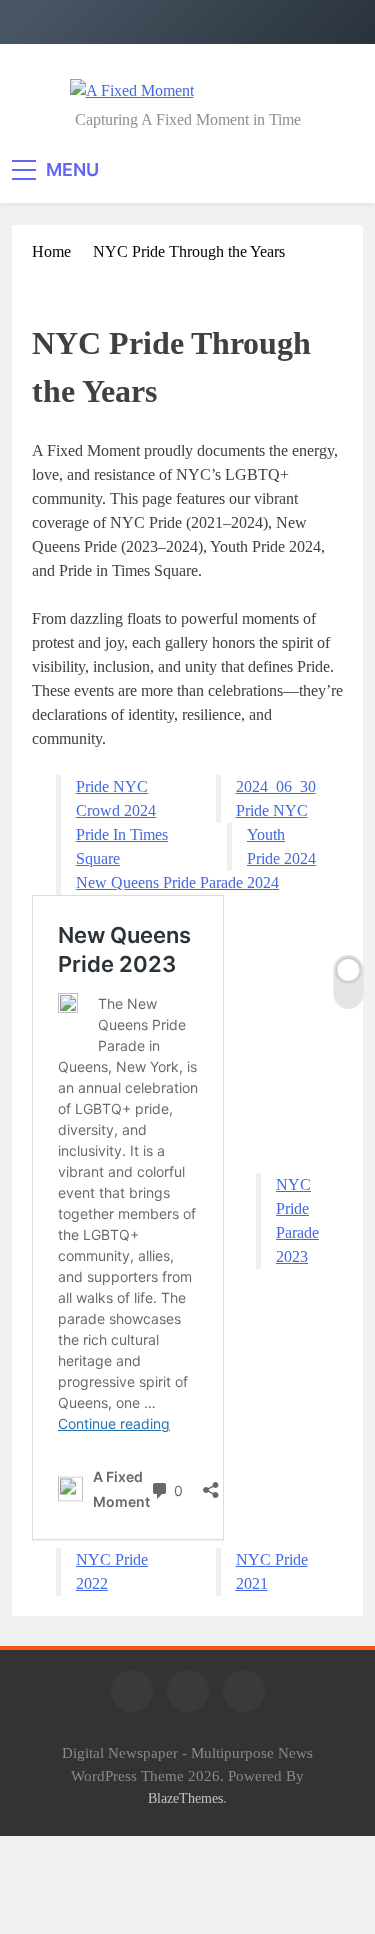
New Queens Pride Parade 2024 (177, 882)
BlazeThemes (185, 1798)
